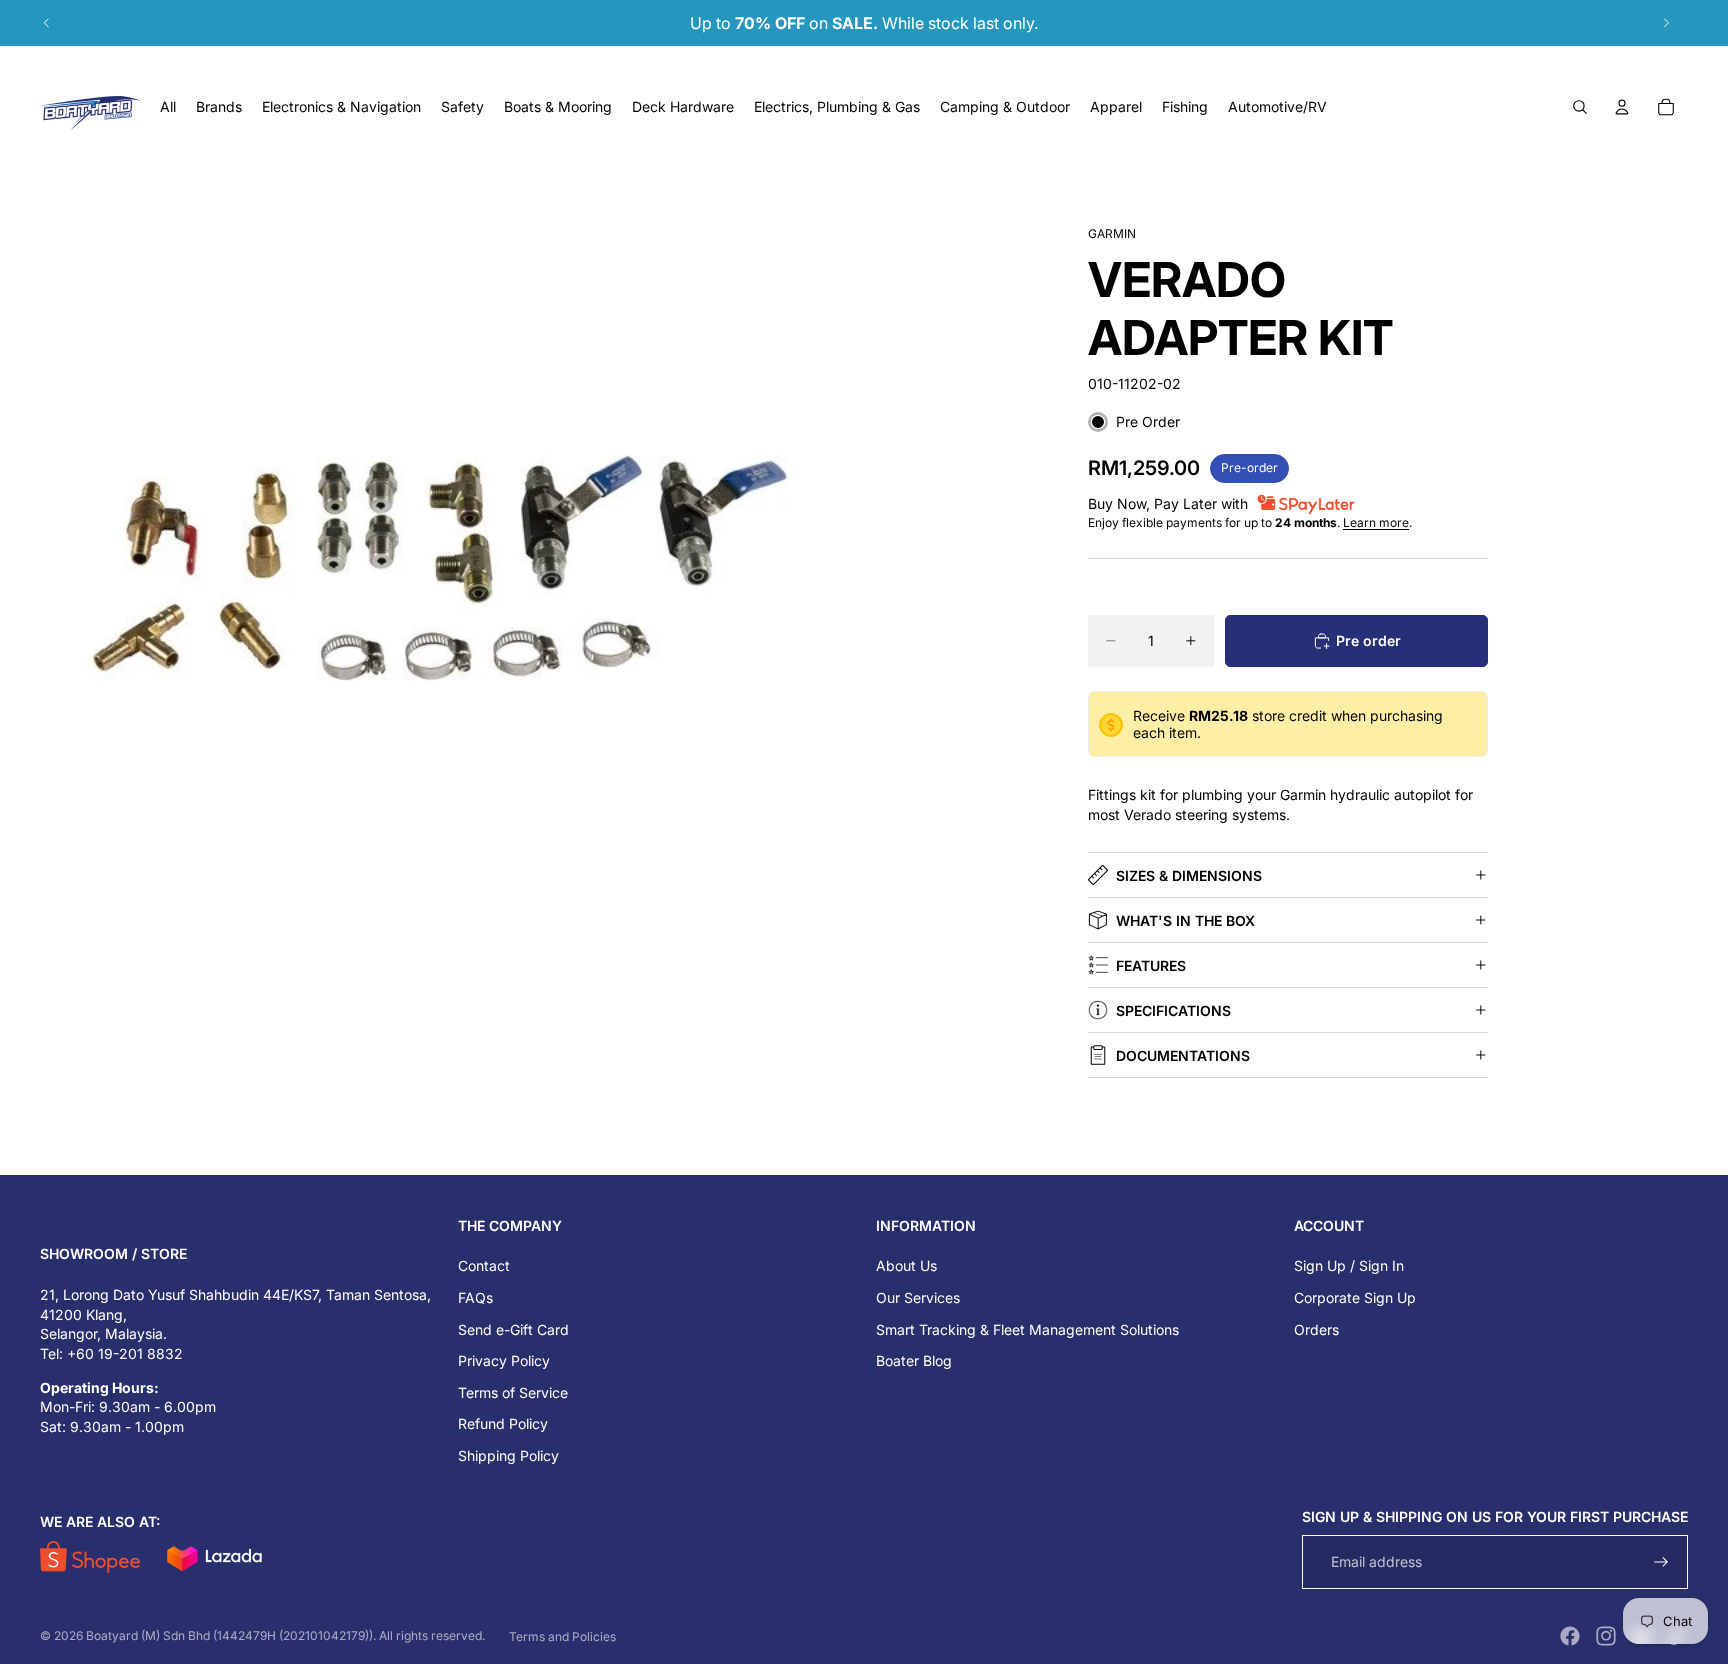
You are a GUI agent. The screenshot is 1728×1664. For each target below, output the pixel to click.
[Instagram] (1606, 1636)
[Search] (1580, 107)
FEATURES (1151, 965)
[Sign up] (1661, 1562)
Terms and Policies (562, 1636)
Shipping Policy (508, 1455)
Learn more (1376, 522)
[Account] (1622, 107)
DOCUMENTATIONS (1183, 1055)
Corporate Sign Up (1355, 1297)
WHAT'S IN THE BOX (1185, 920)
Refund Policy (503, 1423)
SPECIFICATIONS (1173, 1010)
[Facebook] (1570, 1636)
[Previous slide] (47, 23)
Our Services (918, 1297)
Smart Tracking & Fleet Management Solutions (1027, 1329)
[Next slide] (1666, 23)
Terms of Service (513, 1392)
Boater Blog (914, 1360)
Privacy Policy (504, 1360)
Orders (1316, 1329)
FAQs (475, 1297)
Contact (484, 1265)
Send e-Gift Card (513, 1329)
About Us (906, 1265)
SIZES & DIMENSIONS (1189, 875)
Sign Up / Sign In (1349, 1265)
